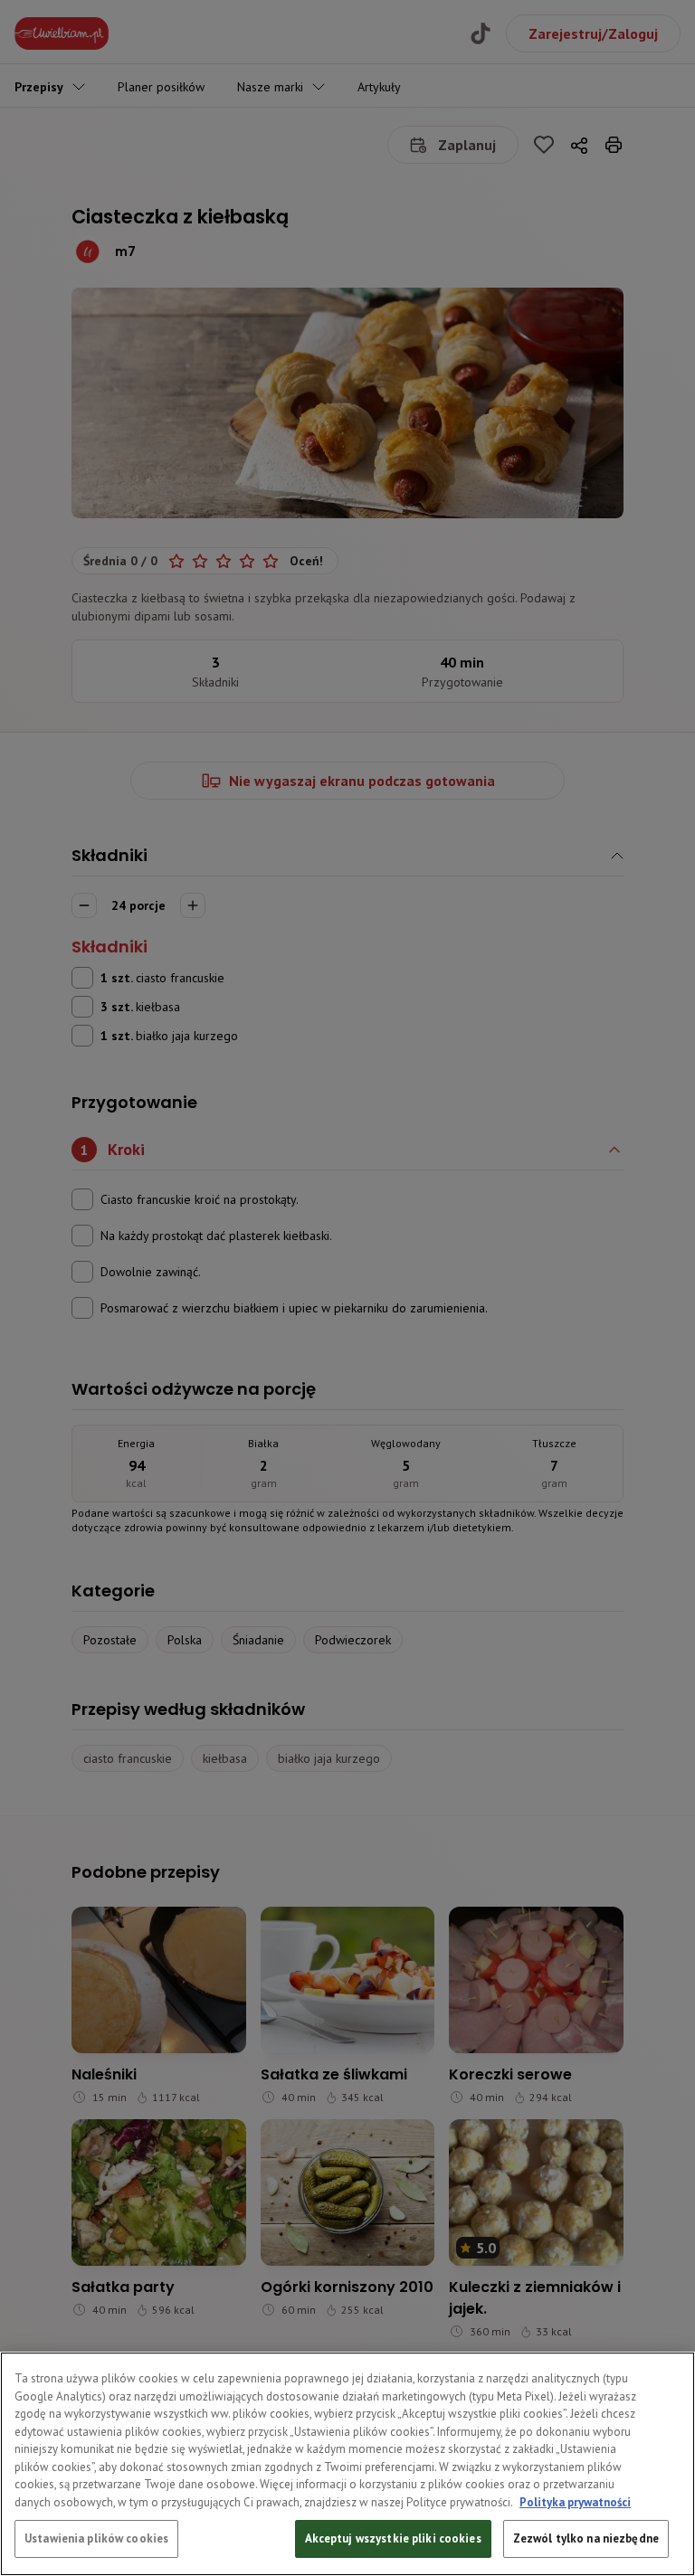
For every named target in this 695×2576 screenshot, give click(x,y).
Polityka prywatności (575, 2502)
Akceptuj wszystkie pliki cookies (393, 2538)
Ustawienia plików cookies (96, 2538)
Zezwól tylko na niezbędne (586, 2538)
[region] (347, 2464)
